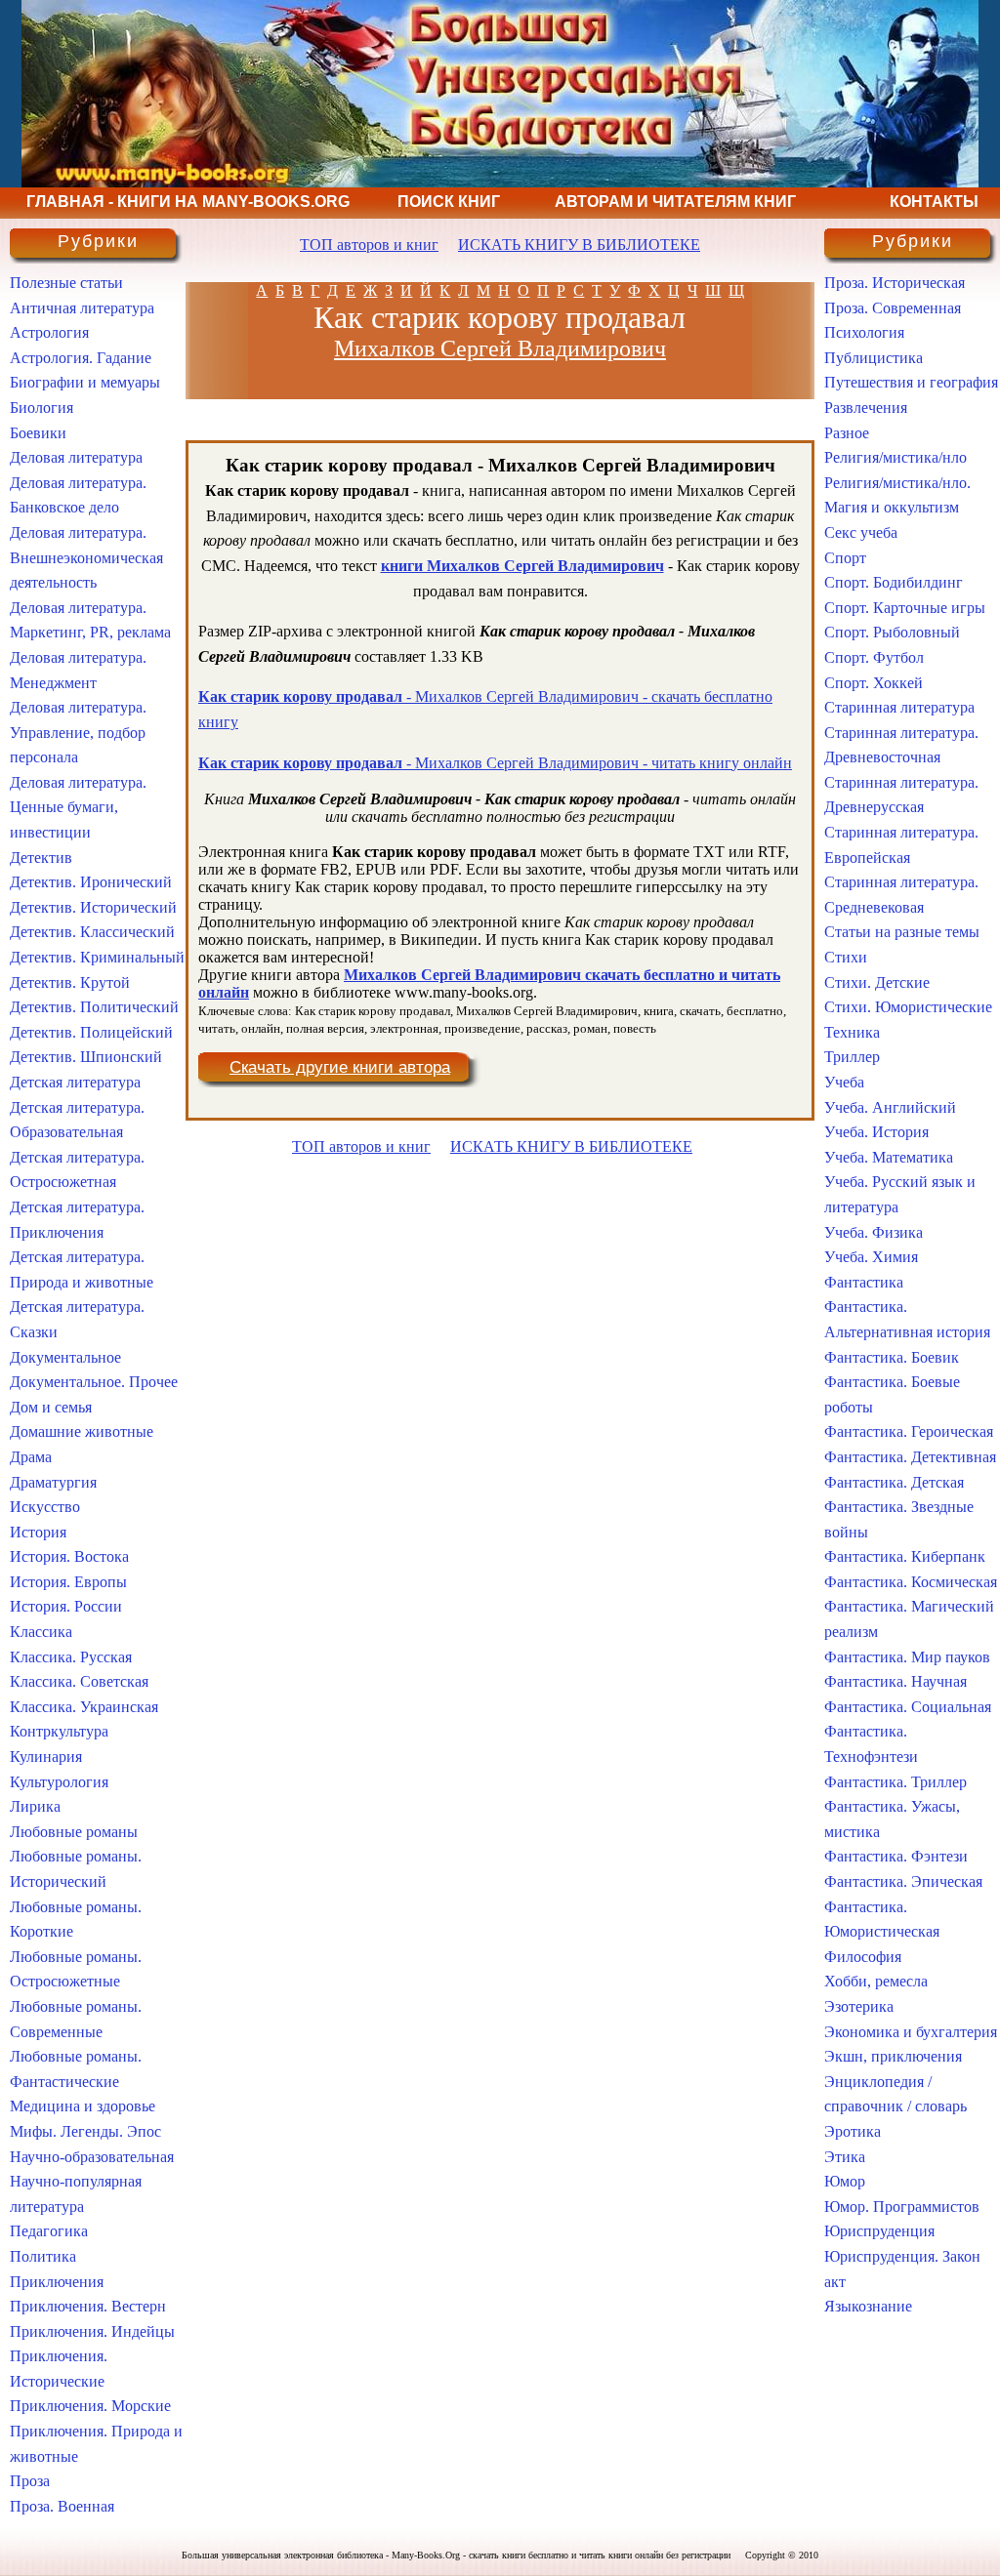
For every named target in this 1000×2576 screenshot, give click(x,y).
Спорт (845, 558)
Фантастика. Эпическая (903, 1881)
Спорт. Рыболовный (892, 632)
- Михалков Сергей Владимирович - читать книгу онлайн (495, 763)
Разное (847, 433)
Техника (852, 1032)
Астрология (49, 332)
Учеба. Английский (890, 1107)
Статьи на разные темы (902, 932)
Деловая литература (76, 457)
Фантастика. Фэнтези (896, 1856)
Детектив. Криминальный (97, 957)
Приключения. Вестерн (88, 2306)
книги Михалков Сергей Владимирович (522, 566)
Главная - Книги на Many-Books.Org (188, 202)
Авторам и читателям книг (675, 202)
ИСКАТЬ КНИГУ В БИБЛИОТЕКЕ (579, 245)
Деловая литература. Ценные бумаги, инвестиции (78, 807)
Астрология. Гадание (81, 358)
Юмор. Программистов (902, 2207)
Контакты (934, 202)
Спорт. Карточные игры (905, 608)
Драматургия (53, 1482)
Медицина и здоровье (83, 2106)
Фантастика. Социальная (908, 1707)
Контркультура (59, 1731)
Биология (42, 408)
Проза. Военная (62, 2506)
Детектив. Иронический (91, 882)
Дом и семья (51, 1407)
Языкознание (868, 2306)
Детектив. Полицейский (91, 1032)
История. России (66, 1606)
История (38, 1532)
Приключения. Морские (90, 2406)
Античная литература (82, 308)
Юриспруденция (879, 2231)
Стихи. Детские (877, 982)
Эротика (853, 2131)
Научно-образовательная (92, 2157)
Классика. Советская (79, 1681)
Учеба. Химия (871, 1257)
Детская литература (75, 1082)
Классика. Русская (71, 1657)
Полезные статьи (66, 283)
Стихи (846, 957)
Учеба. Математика (889, 1157)
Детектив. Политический (94, 1007)
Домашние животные (82, 1431)
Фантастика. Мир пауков (907, 1657)
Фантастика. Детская (894, 1482)
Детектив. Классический (92, 932)
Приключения (57, 2282)
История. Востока (69, 1556)
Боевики (38, 433)
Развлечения (866, 408)
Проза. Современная (893, 308)
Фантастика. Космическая (911, 1582)
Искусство (45, 1507)
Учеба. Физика (874, 1232)
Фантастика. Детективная (910, 1457)
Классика (41, 1632)
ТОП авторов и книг (369, 245)
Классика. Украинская (84, 1707)
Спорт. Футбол (874, 657)
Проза (30, 2481)
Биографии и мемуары (85, 382)
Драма (31, 1457)
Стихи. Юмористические (908, 1007)
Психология (864, 332)
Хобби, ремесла (876, 1981)
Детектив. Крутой (70, 982)
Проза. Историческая (895, 283)
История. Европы (68, 1582)
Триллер (852, 1057)
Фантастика (864, 1282)
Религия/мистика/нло (896, 457)
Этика (845, 2157)
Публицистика (874, 358)
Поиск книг (449, 202)
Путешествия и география (911, 382)
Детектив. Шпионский (86, 1057)
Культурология (59, 1782)
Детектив (41, 858)
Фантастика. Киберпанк (905, 1556)
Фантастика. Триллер (896, 1782)
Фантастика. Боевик (892, 1357)
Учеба (844, 1082)
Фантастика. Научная (896, 1681)
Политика (43, 2256)
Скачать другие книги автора (340, 1067)
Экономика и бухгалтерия (911, 2032)
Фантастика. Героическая (909, 1431)
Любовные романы (74, 1832)
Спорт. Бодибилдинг (894, 582)
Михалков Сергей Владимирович (500, 348)
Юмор (845, 2181)
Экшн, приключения (893, 2056)
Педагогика (49, 2231)
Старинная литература (899, 707)
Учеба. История (876, 1132)
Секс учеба (861, 532)
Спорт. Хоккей (874, 683)
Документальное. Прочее (94, 1382)
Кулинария (46, 1757)
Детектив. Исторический (93, 907)
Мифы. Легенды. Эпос (85, 2131)
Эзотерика (859, 2006)
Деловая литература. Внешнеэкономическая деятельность (86, 557)
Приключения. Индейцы (92, 2331)
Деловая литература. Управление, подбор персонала (78, 732)
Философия (863, 1957)
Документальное (65, 1357)
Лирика (35, 1806)
